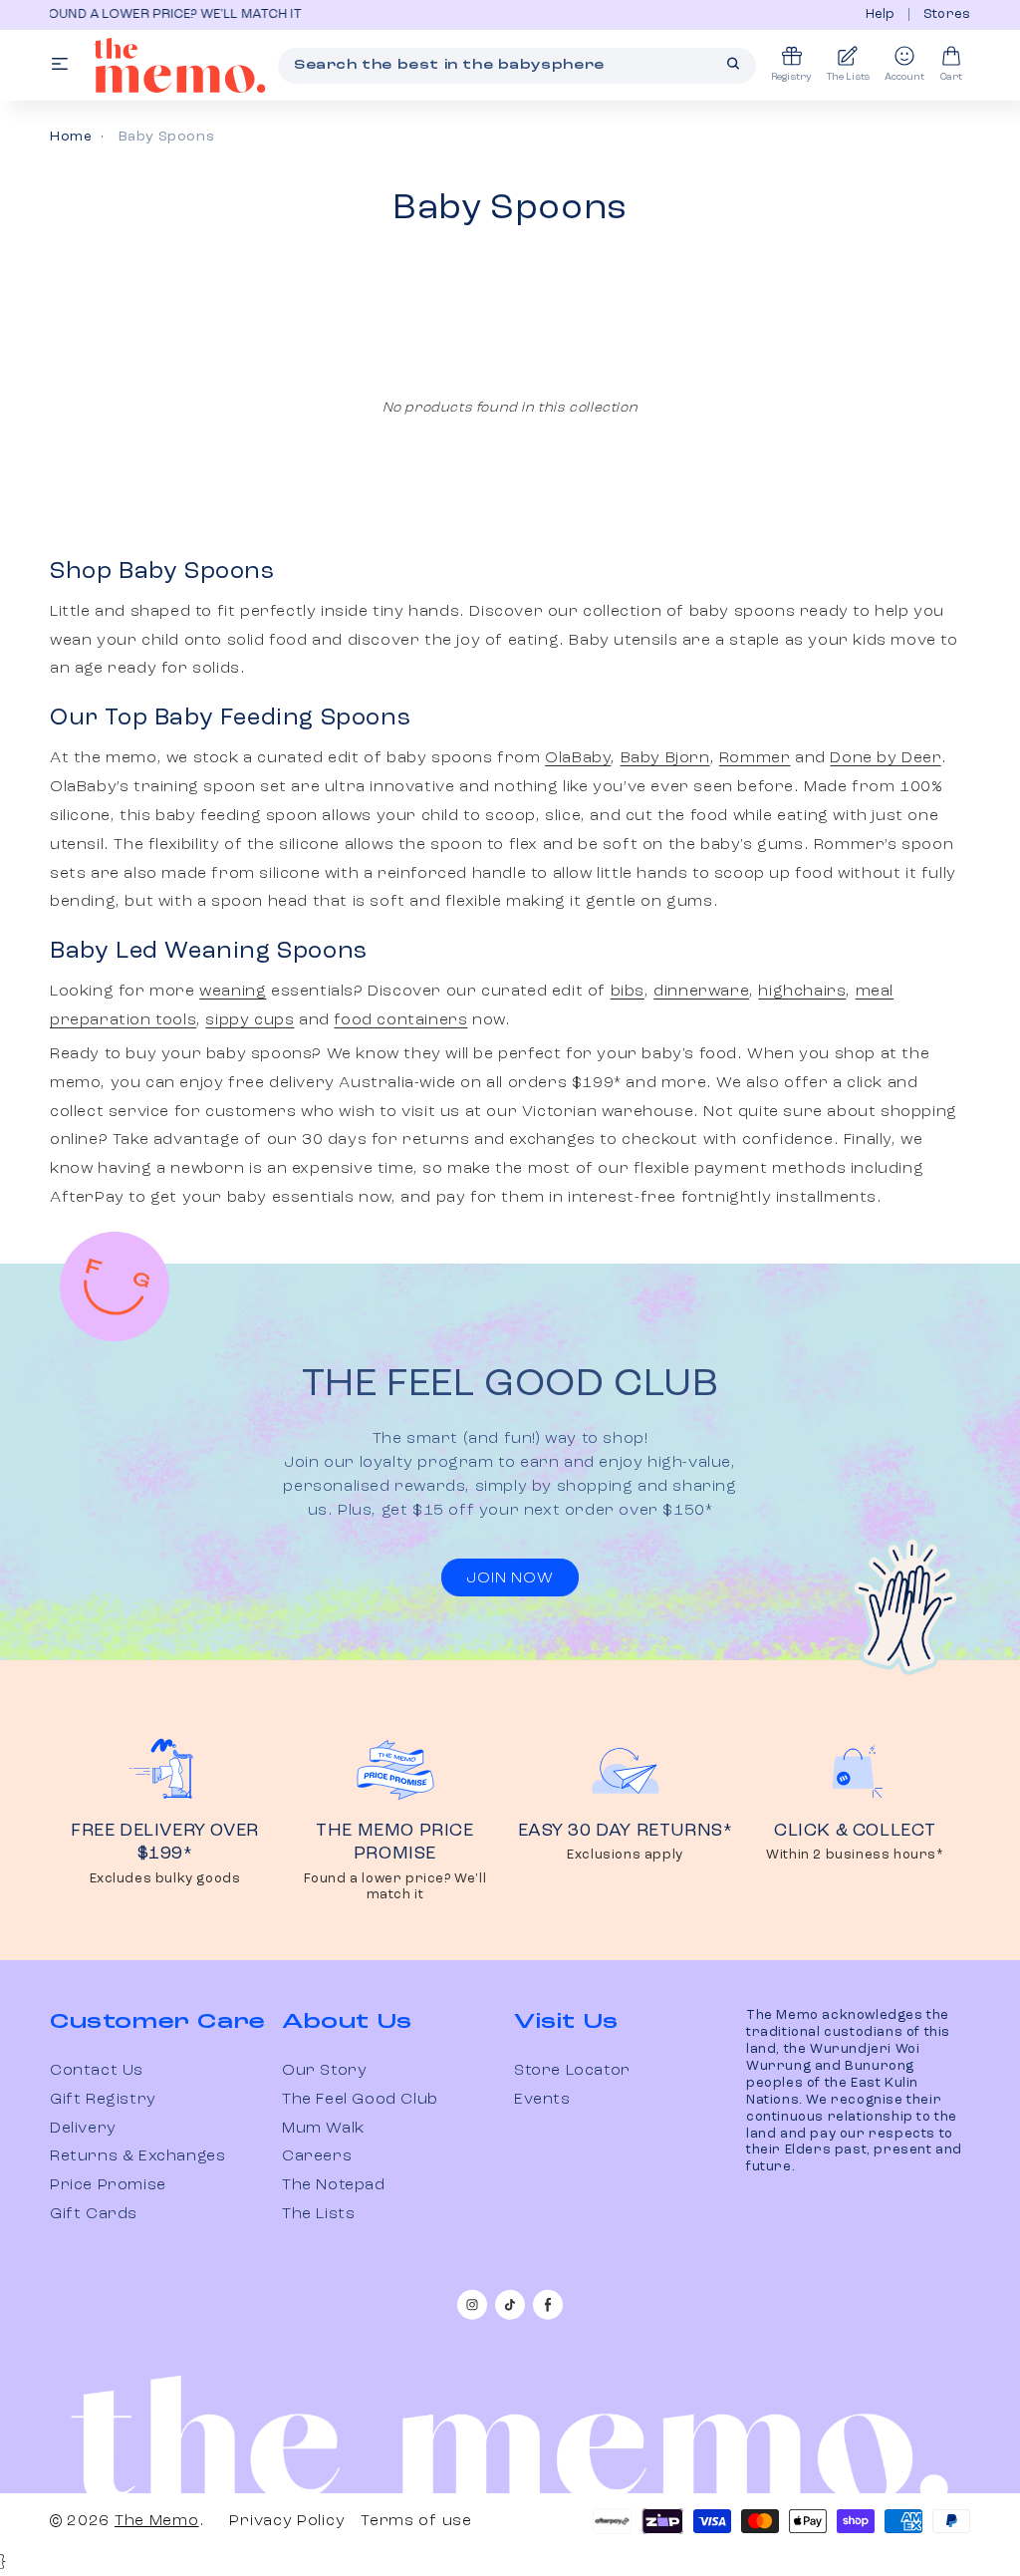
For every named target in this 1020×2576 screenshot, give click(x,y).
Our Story (324, 2071)
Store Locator (572, 2071)
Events (542, 2100)
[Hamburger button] (60, 65)
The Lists (318, 2214)
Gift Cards (94, 2214)
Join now (510, 1578)
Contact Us (97, 2071)
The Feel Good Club (360, 2100)
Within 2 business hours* (855, 1855)
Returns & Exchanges (137, 2156)
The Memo (157, 2521)
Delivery (83, 2129)
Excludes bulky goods (165, 1879)
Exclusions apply (625, 1855)
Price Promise (108, 2185)
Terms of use (416, 2521)
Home (71, 137)
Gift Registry (103, 2100)
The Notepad (334, 2185)
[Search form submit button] (733, 64)
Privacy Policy (287, 2521)
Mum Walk (323, 2129)
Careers (317, 2156)
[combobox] (517, 66)
